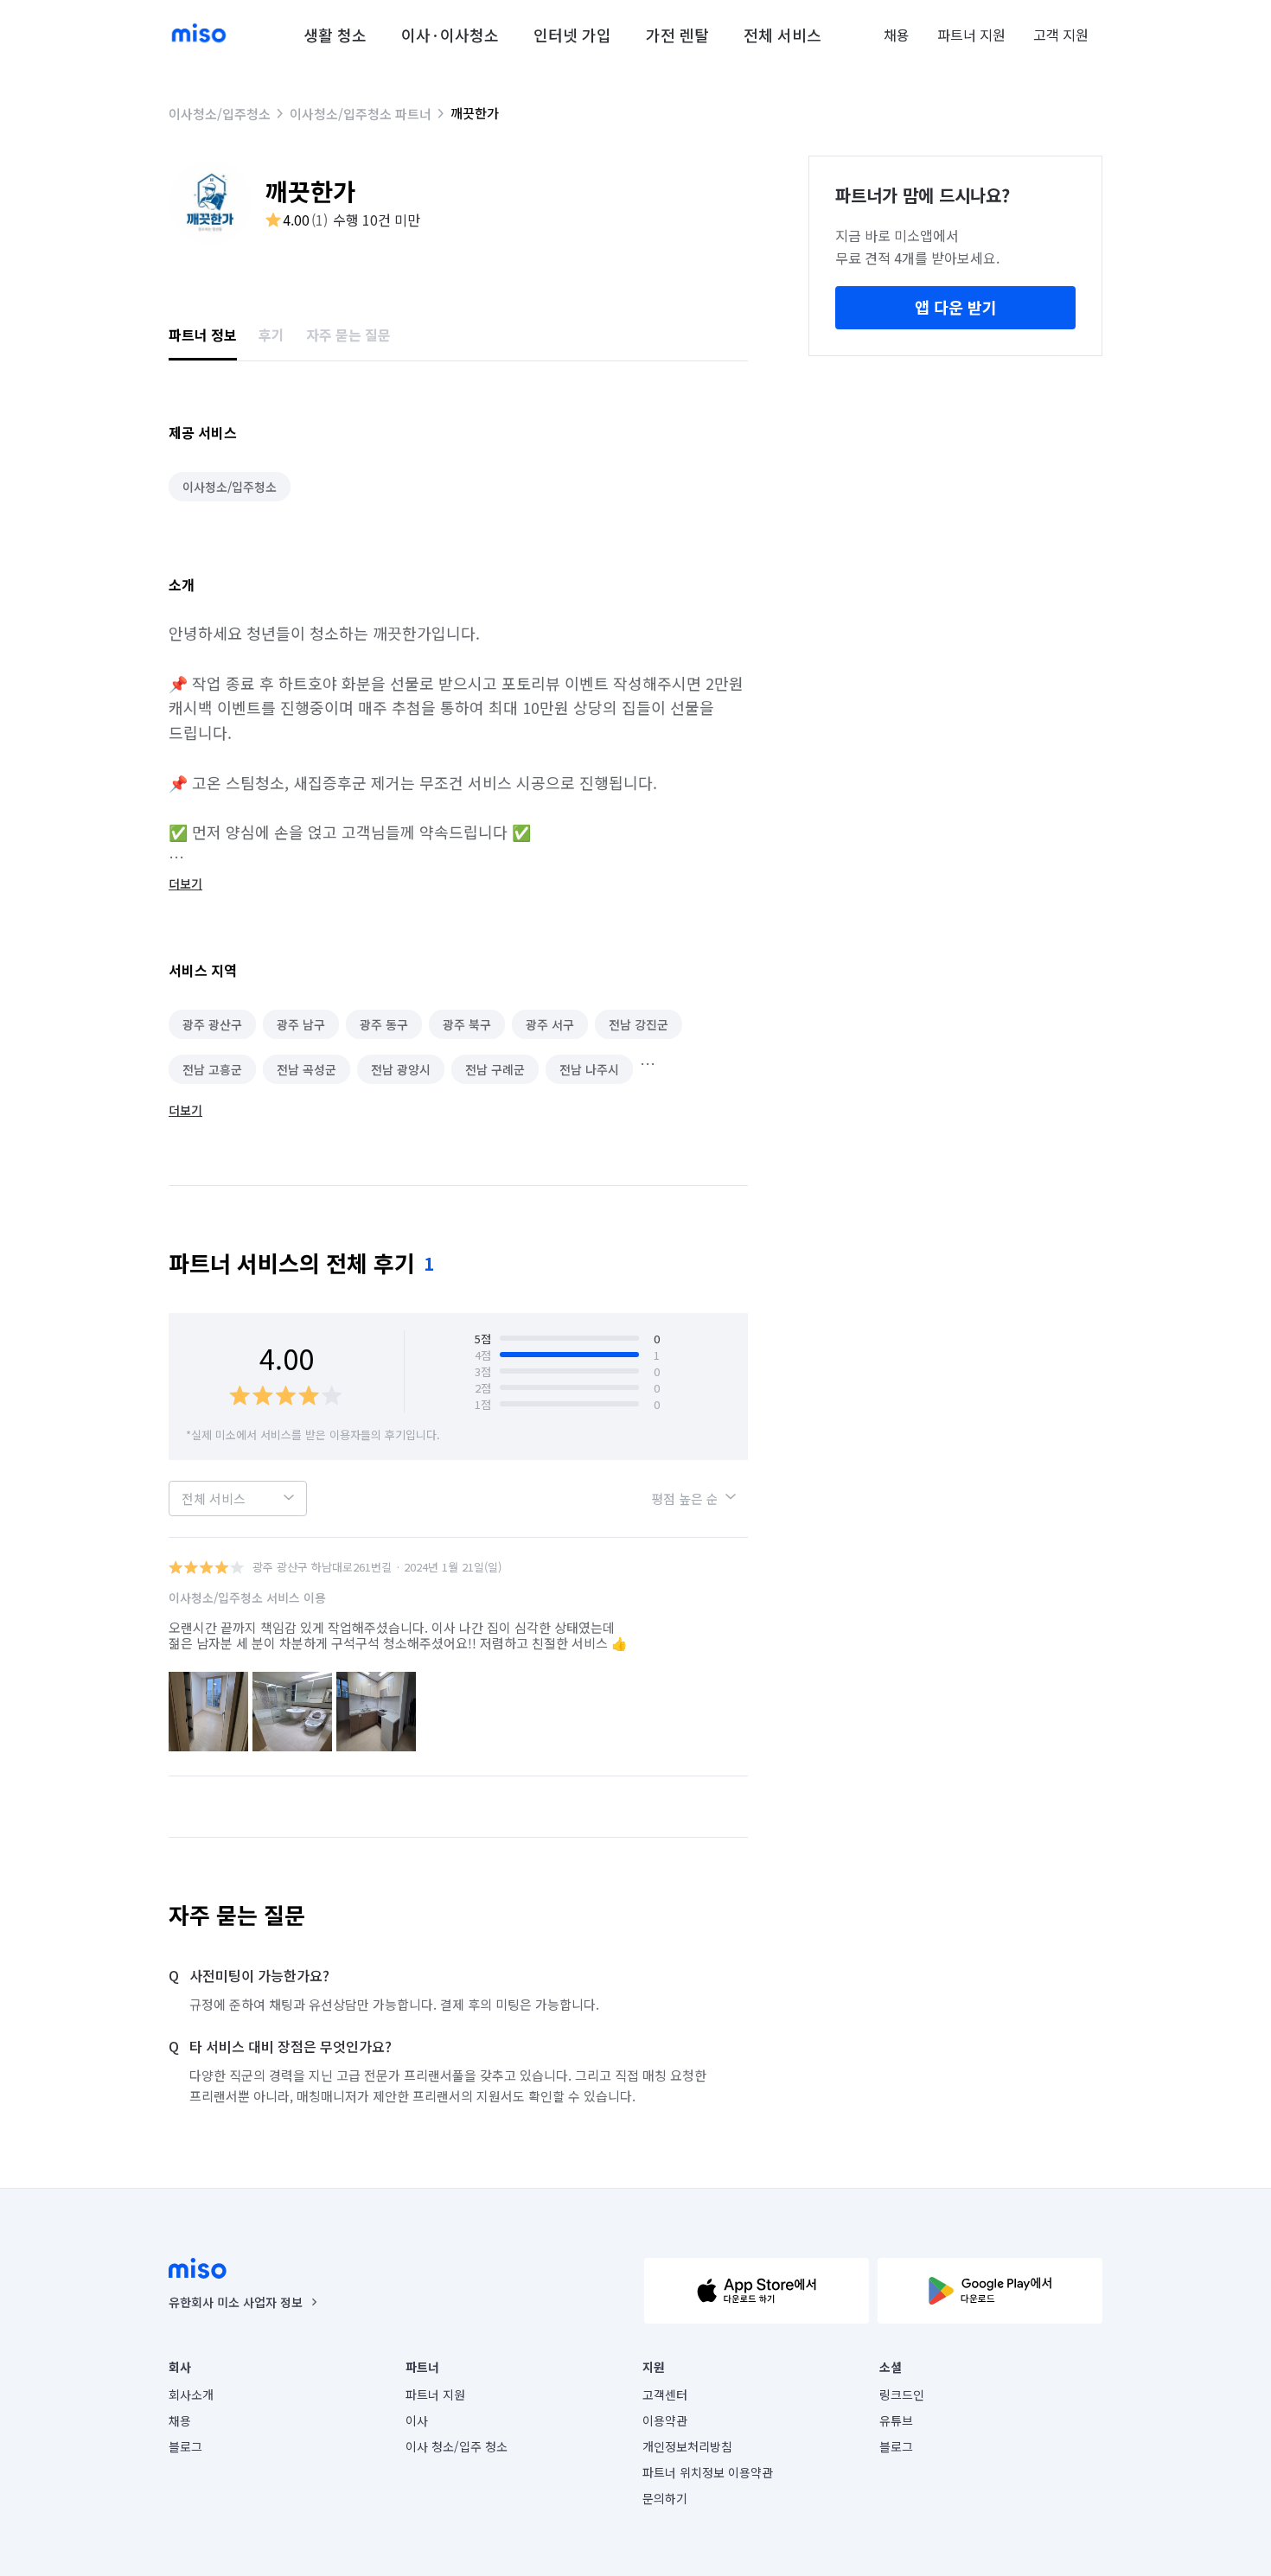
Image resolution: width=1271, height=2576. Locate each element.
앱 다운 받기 (956, 307)
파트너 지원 (971, 35)
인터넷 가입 (572, 35)
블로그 (185, 2446)
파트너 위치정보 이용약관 (708, 2472)
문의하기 (665, 2498)
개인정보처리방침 (687, 2446)
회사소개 (191, 2394)
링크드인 (902, 2394)
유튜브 (896, 2420)
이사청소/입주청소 (220, 114)
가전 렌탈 (677, 35)
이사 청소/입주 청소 (457, 2446)
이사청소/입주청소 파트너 (361, 114)
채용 (897, 35)
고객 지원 (1061, 35)
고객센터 (665, 2394)
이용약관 (665, 2420)
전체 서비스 (782, 35)
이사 (417, 2420)
